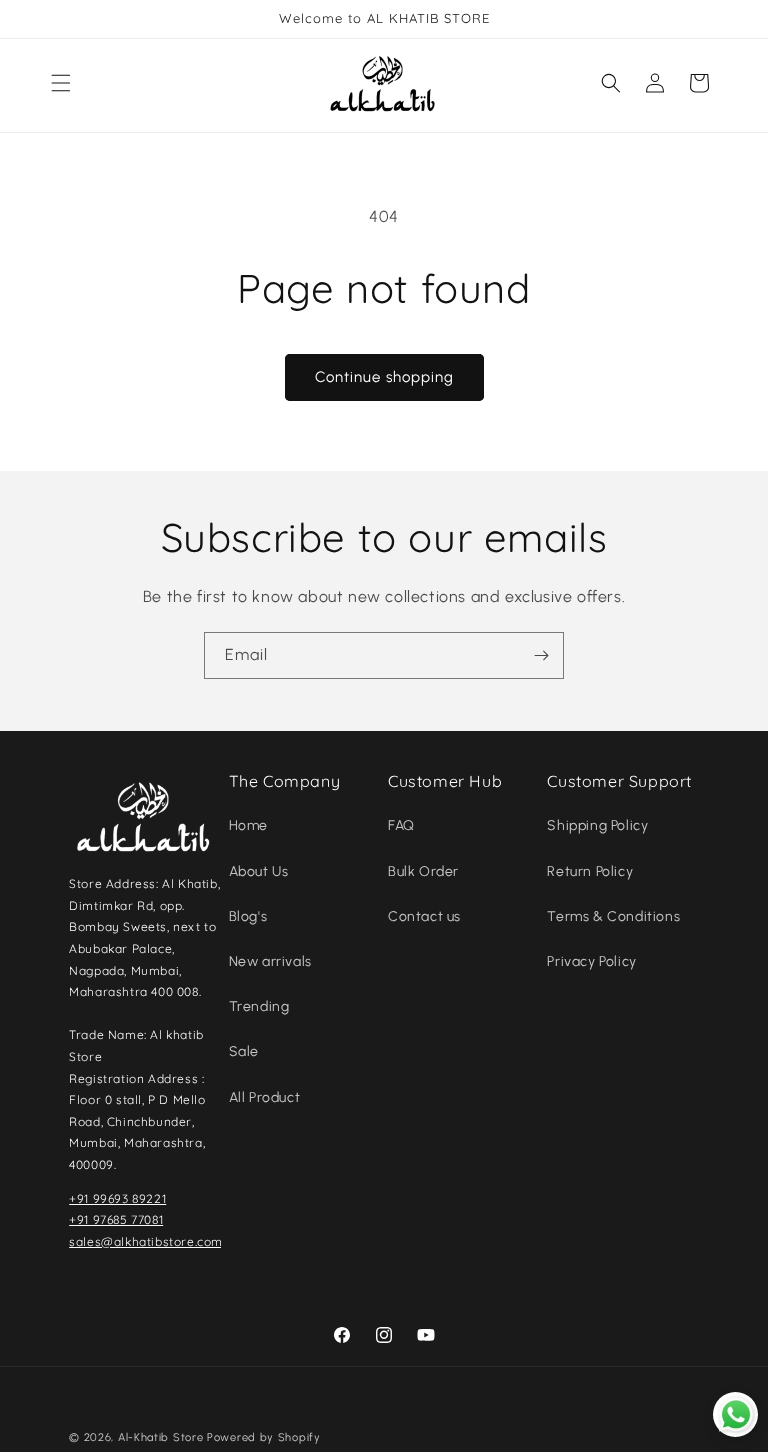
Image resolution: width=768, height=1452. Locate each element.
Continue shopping (384, 377)
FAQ (401, 825)
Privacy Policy (591, 961)
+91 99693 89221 (117, 1198)
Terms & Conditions (613, 916)
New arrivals (270, 961)
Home (248, 825)
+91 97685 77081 (116, 1219)
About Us (259, 871)
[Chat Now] (735, 1414)
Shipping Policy (597, 825)
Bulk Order (423, 871)
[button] (61, 83)
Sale (244, 1051)
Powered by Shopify (264, 1437)
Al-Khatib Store (161, 1437)
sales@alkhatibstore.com (146, 1241)
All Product (265, 1097)
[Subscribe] (541, 655)
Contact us (424, 916)
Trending (259, 1006)
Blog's (248, 916)
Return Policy (590, 871)
